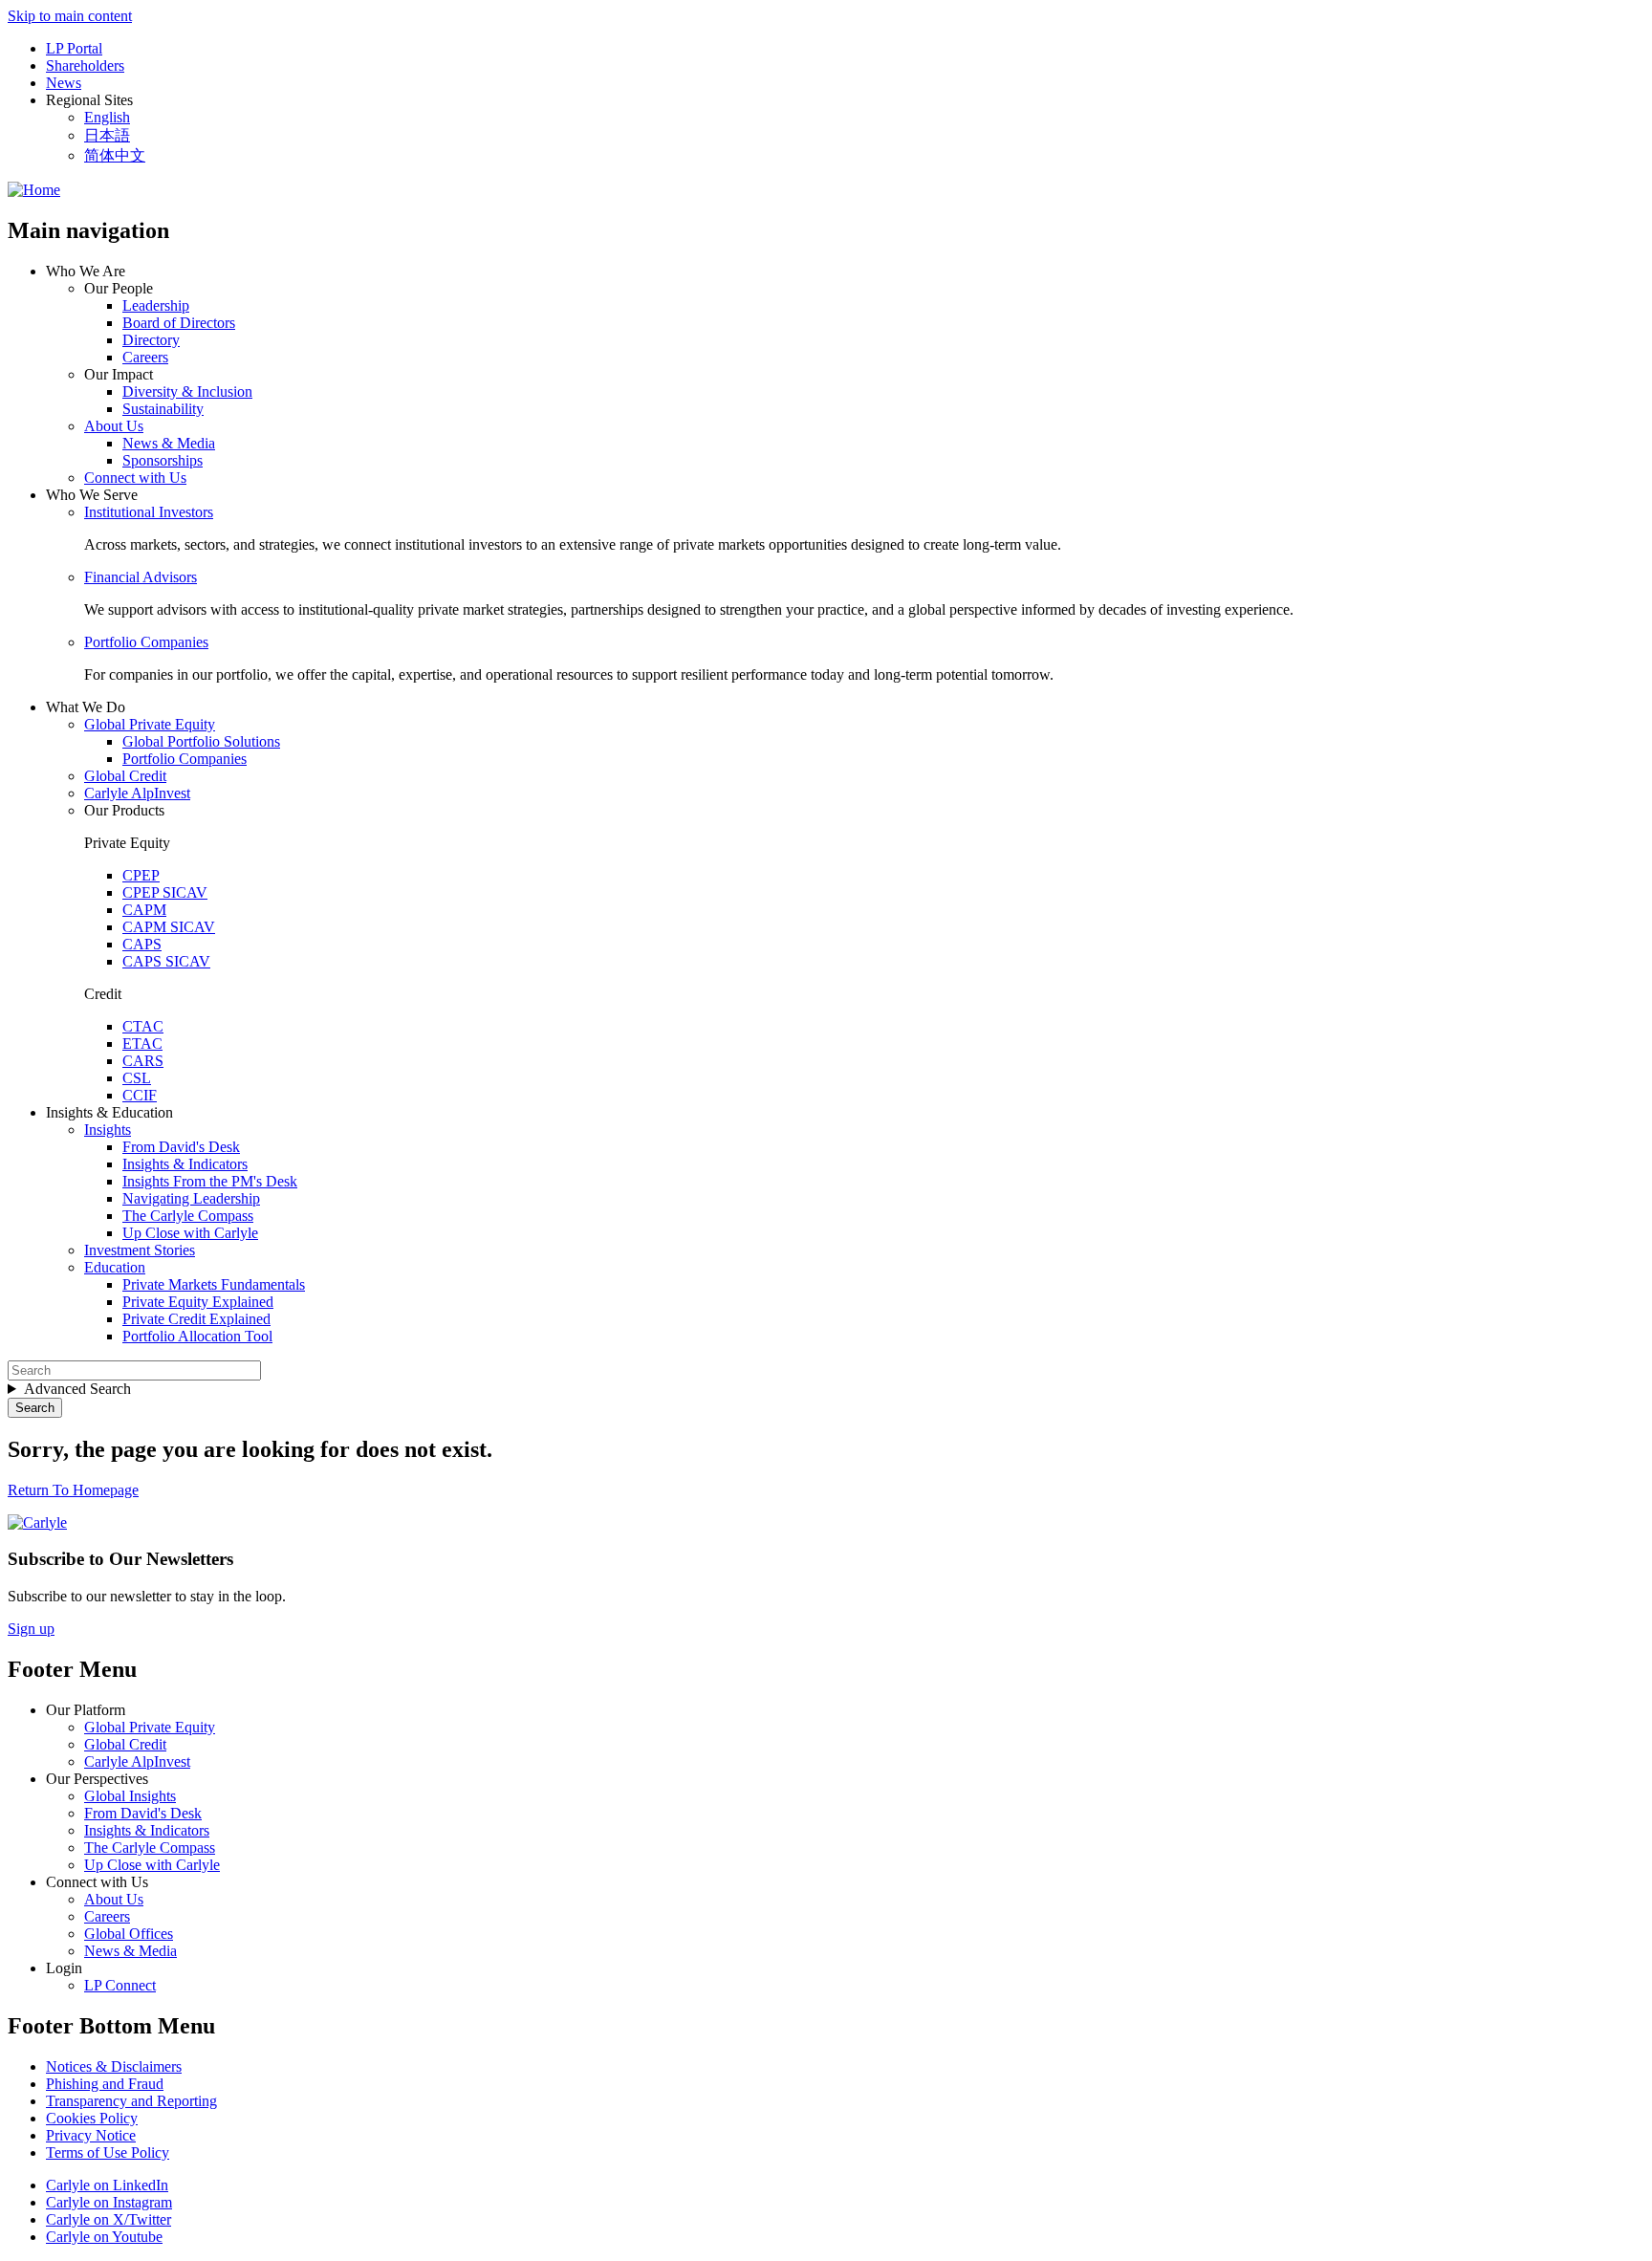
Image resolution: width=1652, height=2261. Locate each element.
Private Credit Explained (196, 1319)
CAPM (144, 910)
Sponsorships (163, 460)
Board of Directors (179, 323)
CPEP (141, 875)
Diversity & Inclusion (187, 391)
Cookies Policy (92, 2118)
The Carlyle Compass (188, 1216)
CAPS (142, 944)
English (107, 117)
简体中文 (115, 155)
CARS (143, 1061)
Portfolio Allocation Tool (197, 1336)
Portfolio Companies (146, 642)
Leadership (156, 305)
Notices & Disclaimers (114, 2066)
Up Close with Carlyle (190, 1233)
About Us (114, 426)
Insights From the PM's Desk (210, 1181)
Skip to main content (70, 16)
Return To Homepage (73, 1490)
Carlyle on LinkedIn (107, 2185)
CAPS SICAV (166, 961)
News (64, 83)
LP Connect (120, 1985)
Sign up (31, 1629)
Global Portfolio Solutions (201, 741)
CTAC (143, 1026)
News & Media (169, 443)
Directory (151, 340)
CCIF (140, 1095)
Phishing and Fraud (105, 2084)
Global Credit (125, 776)
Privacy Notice (91, 2135)
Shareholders (85, 65)
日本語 (107, 135)
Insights (108, 1130)
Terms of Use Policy (108, 2152)
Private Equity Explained (198, 1302)
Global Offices (129, 1934)
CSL (137, 1078)
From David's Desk (181, 1147)
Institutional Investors (149, 512)
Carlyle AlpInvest (137, 793)
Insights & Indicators (185, 1164)
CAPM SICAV (169, 927)
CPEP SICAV (165, 892)
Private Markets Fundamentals (214, 1284)
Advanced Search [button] (77, 1389)
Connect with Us (135, 478)
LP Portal (74, 48)
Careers (145, 357)
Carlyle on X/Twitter (109, 2219)
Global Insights (130, 1796)
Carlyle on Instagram (109, 2202)
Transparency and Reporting (131, 2101)
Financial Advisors (141, 577)
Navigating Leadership (191, 1198)
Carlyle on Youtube (104, 2237)
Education (115, 1267)
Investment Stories (140, 1250)
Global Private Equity (150, 724)
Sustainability (163, 409)
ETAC (142, 1044)
